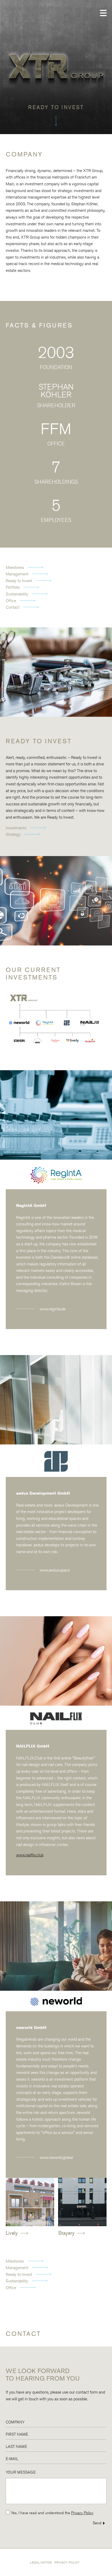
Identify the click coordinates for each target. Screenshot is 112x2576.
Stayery (67, 2233)
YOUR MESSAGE (21, 2472)
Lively (12, 2233)
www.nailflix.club (30, 1855)
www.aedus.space (55, 1570)
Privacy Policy (82, 2513)
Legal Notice (41, 2562)
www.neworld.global (56, 2157)
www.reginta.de (53, 1309)
